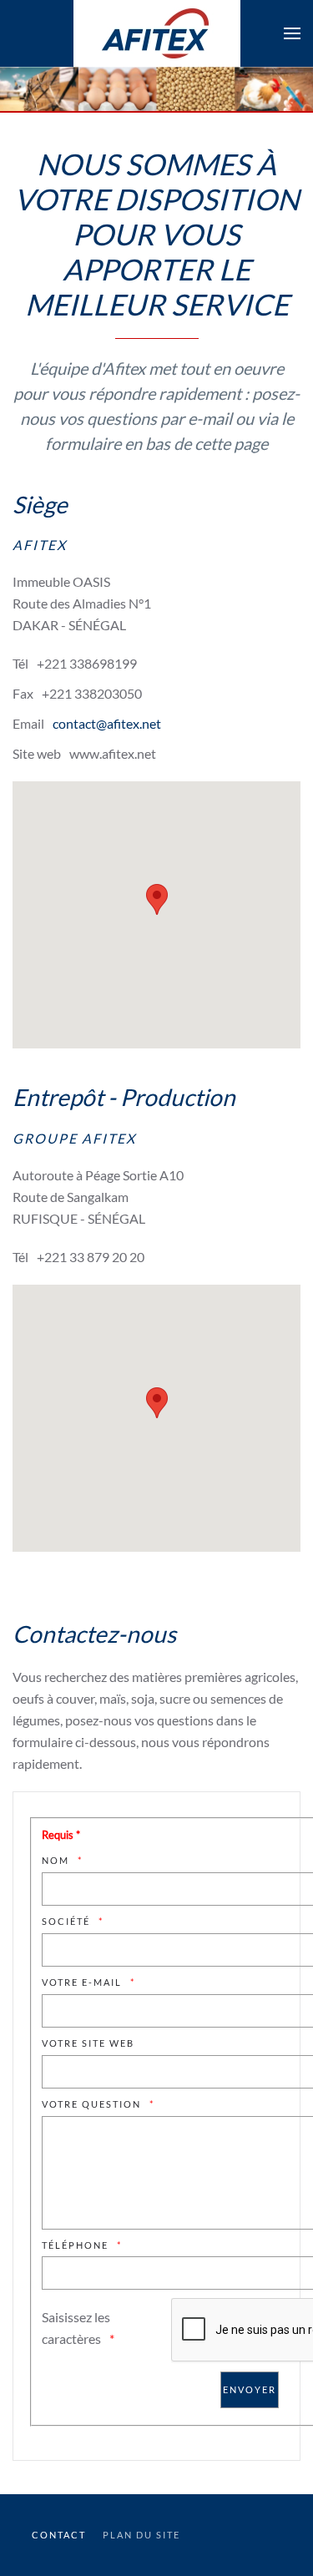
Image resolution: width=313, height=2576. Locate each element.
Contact (59, 2535)
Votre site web (88, 2043)
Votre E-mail (82, 1982)
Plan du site (141, 2535)
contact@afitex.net (107, 723)
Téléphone (75, 2245)
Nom (56, 1860)
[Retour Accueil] (157, 33)
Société (66, 1921)
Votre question (91, 2104)
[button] (292, 33)
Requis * (61, 1835)
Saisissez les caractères (76, 2328)
